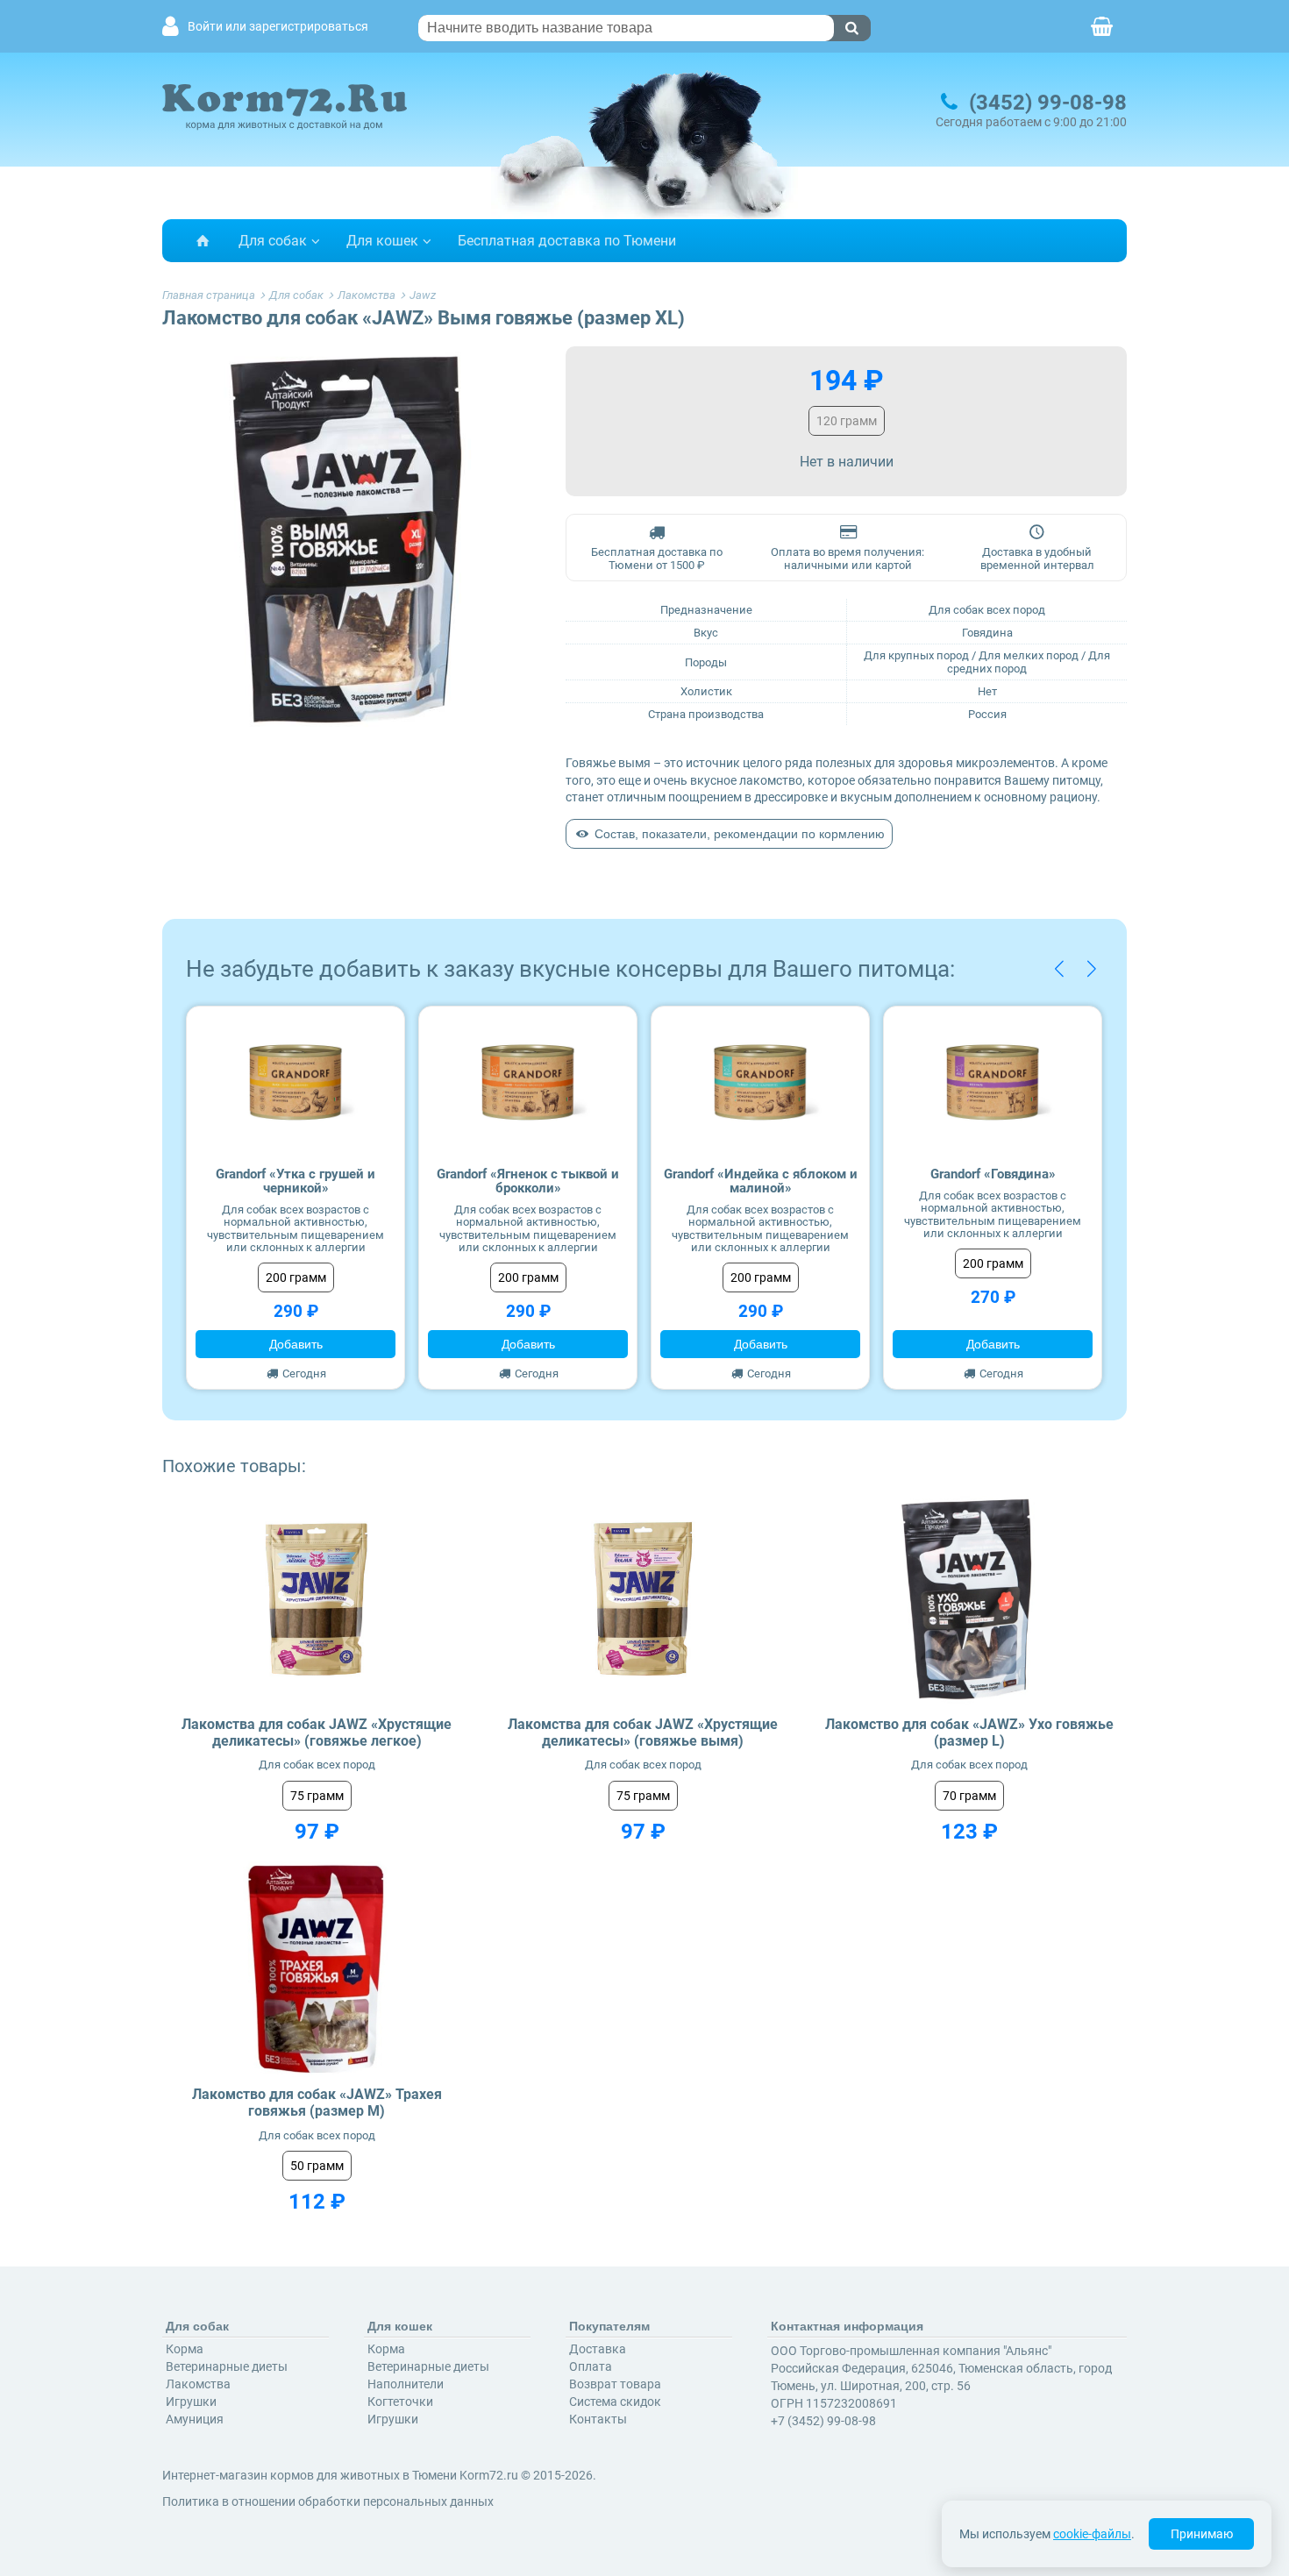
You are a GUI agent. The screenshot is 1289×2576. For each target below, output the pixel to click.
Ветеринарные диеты (227, 2366)
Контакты (598, 2419)
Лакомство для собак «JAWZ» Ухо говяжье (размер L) (969, 1733)
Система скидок (615, 2402)
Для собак (273, 241)
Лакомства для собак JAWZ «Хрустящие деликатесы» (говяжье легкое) (317, 1733)
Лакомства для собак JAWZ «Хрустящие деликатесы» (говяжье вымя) (643, 1733)
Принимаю (1202, 2534)
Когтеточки (400, 2402)
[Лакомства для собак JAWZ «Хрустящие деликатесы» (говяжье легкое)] (317, 1599)
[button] (1059, 969)
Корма (185, 2349)
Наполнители (406, 2384)
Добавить (296, 1344)
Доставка (598, 2349)
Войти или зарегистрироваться (278, 27)
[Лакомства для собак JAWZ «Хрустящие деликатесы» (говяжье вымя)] (643, 1599)
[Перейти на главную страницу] (203, 241)
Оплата (591, 2366)
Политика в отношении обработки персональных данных (328, 2501)
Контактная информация (847, 2326)
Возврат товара (615, 2384)
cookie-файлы (1092, 2534)
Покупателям (609, 2326)
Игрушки (191, 2402)
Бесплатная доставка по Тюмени (567, 241)
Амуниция (195, 2419)
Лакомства (198, 2384)
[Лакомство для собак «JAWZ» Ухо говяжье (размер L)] (969, 1599)
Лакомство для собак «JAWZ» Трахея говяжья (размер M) (317, 2103)
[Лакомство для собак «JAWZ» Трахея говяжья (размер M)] (317, 1970)
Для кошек (382, 241)
